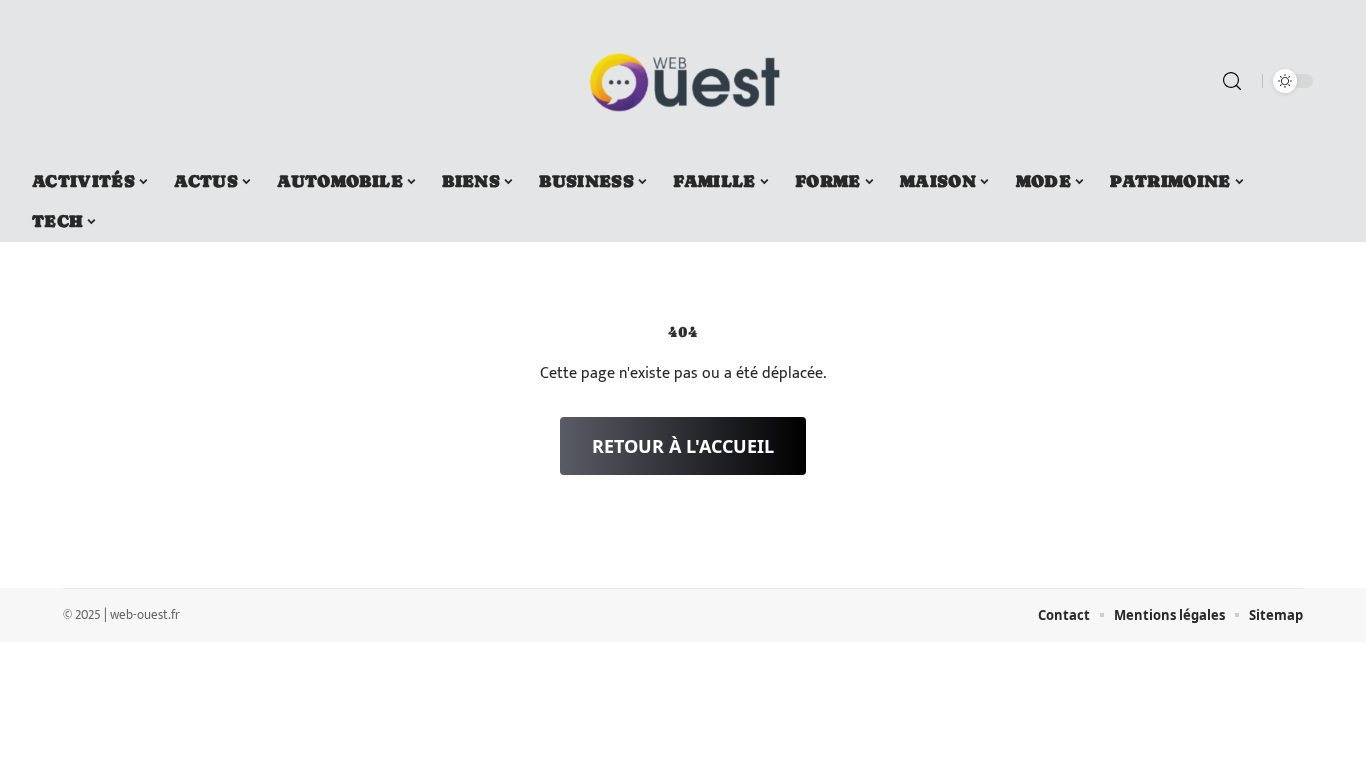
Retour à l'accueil (683, 446)
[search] (1232, 81)
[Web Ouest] (683, 81)
